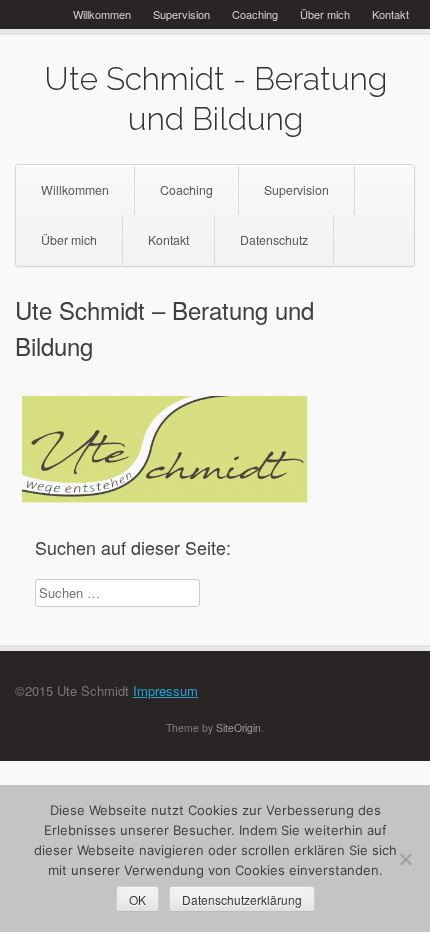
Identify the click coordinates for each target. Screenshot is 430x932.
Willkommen (102, 14)
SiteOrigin (238, 727)
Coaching (255, 14)
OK (137, 899)
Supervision (181, 14)
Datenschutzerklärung (242, 899)
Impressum (165, 690)
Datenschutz (274, 240)
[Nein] (405, 859)
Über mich (325, 14)
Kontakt (390, 14)
